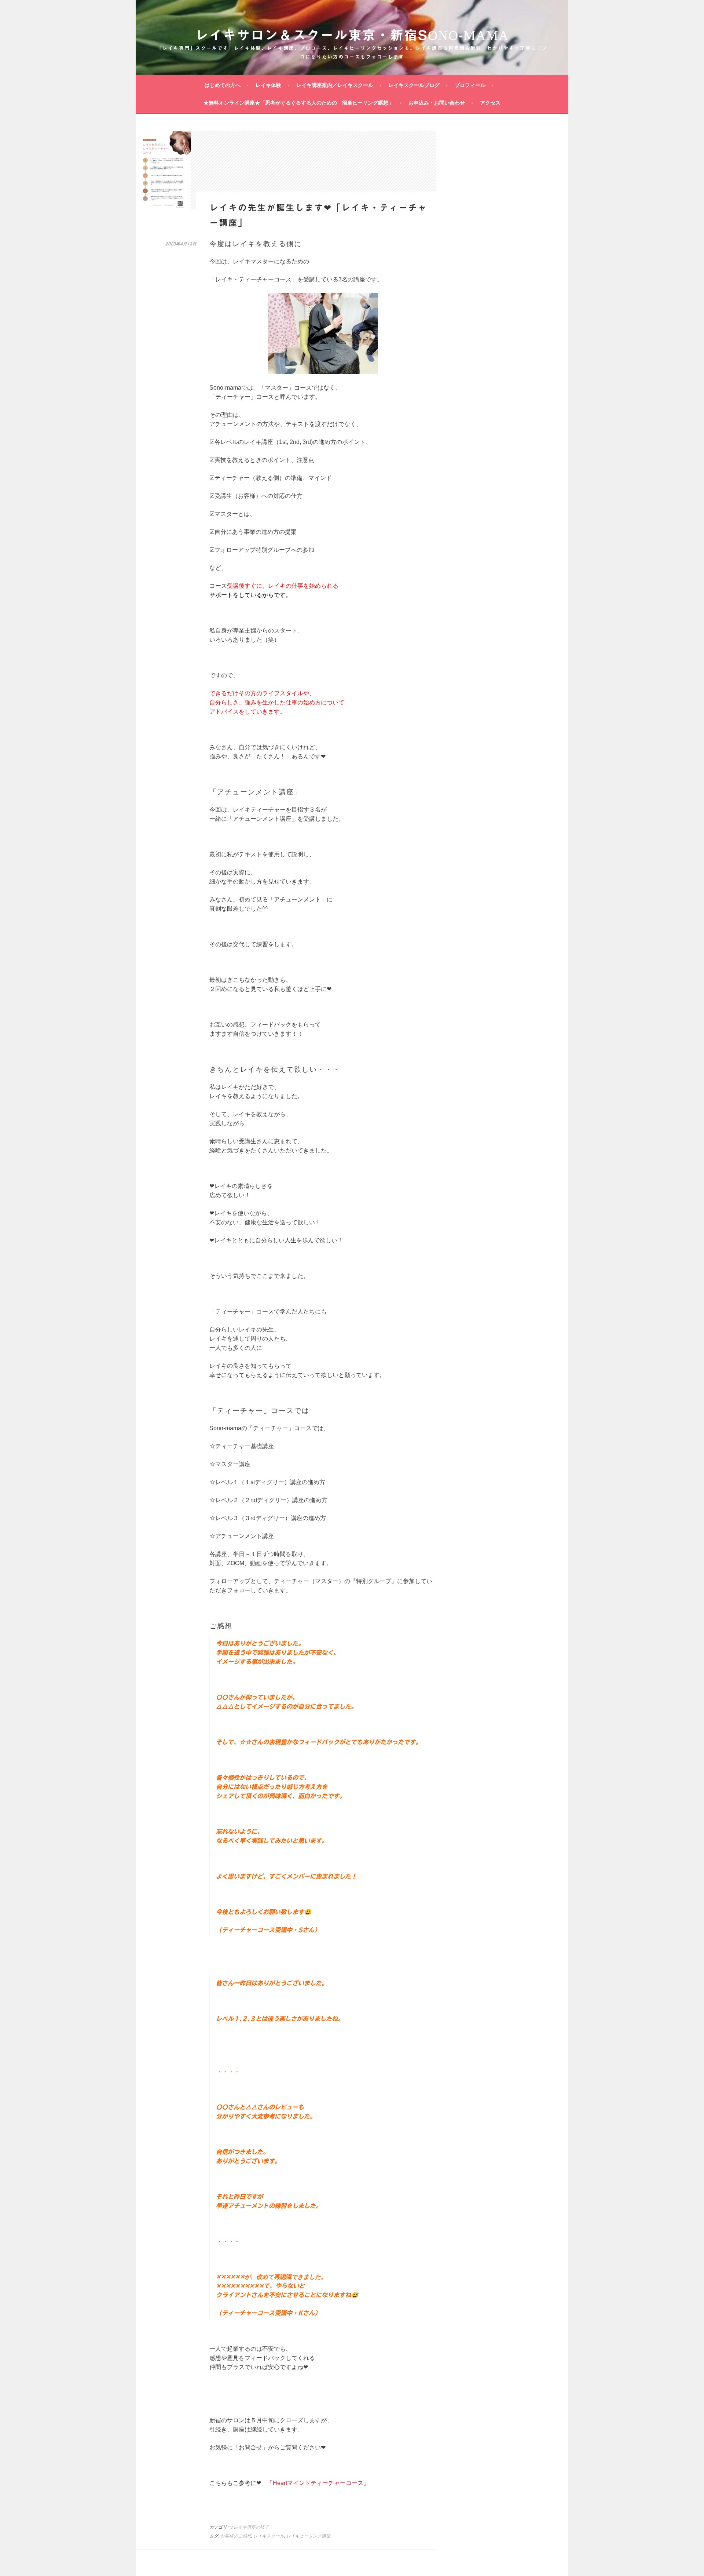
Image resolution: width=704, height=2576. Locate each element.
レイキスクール (269, 2536)
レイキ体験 (268, 85)
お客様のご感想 (236, 2536)
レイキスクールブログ (414, 85)
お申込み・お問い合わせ (437, 103)
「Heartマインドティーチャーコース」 (318, 2483)
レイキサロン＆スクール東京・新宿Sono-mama (352, 35)
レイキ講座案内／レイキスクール (335, 85)
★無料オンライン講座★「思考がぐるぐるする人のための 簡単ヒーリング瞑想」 (298, 103)
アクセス (490, 103)
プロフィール (470, 85)
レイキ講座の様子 (251, 2527)
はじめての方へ (223, 85)
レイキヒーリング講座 (308, 2536)
